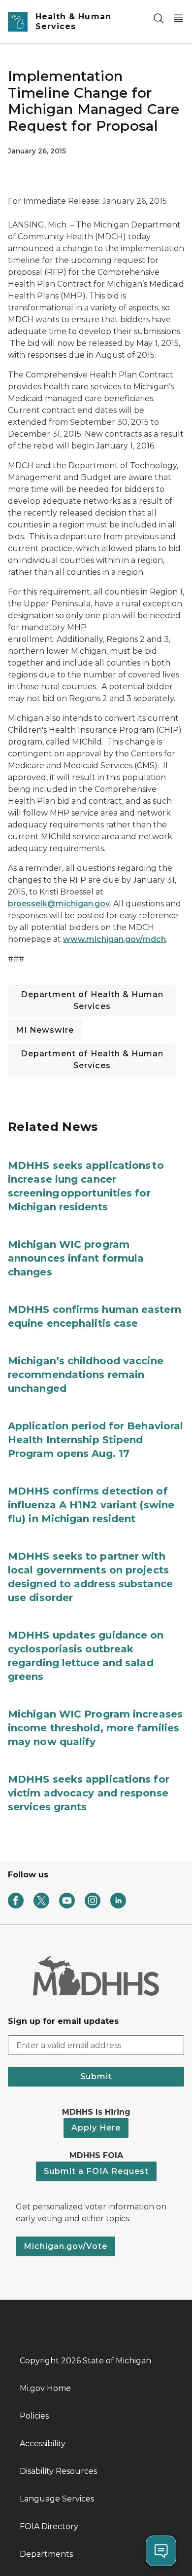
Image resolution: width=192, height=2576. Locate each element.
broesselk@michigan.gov (59, 904)
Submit (96, 2076)
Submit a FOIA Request (96, 2171)
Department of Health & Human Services (92, 1000)
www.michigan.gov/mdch (114, 939)
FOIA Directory (49, 2526)
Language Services (57, 2499)
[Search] (159, 18)
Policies (34, 2416)
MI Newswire (45, 1030)
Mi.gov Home (45, 2388)
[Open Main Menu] (178, 18)
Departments (46, 2554)
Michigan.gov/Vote (65, 2246)
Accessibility (43, 2444)
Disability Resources (58, 2471)
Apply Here (96, 2128)
